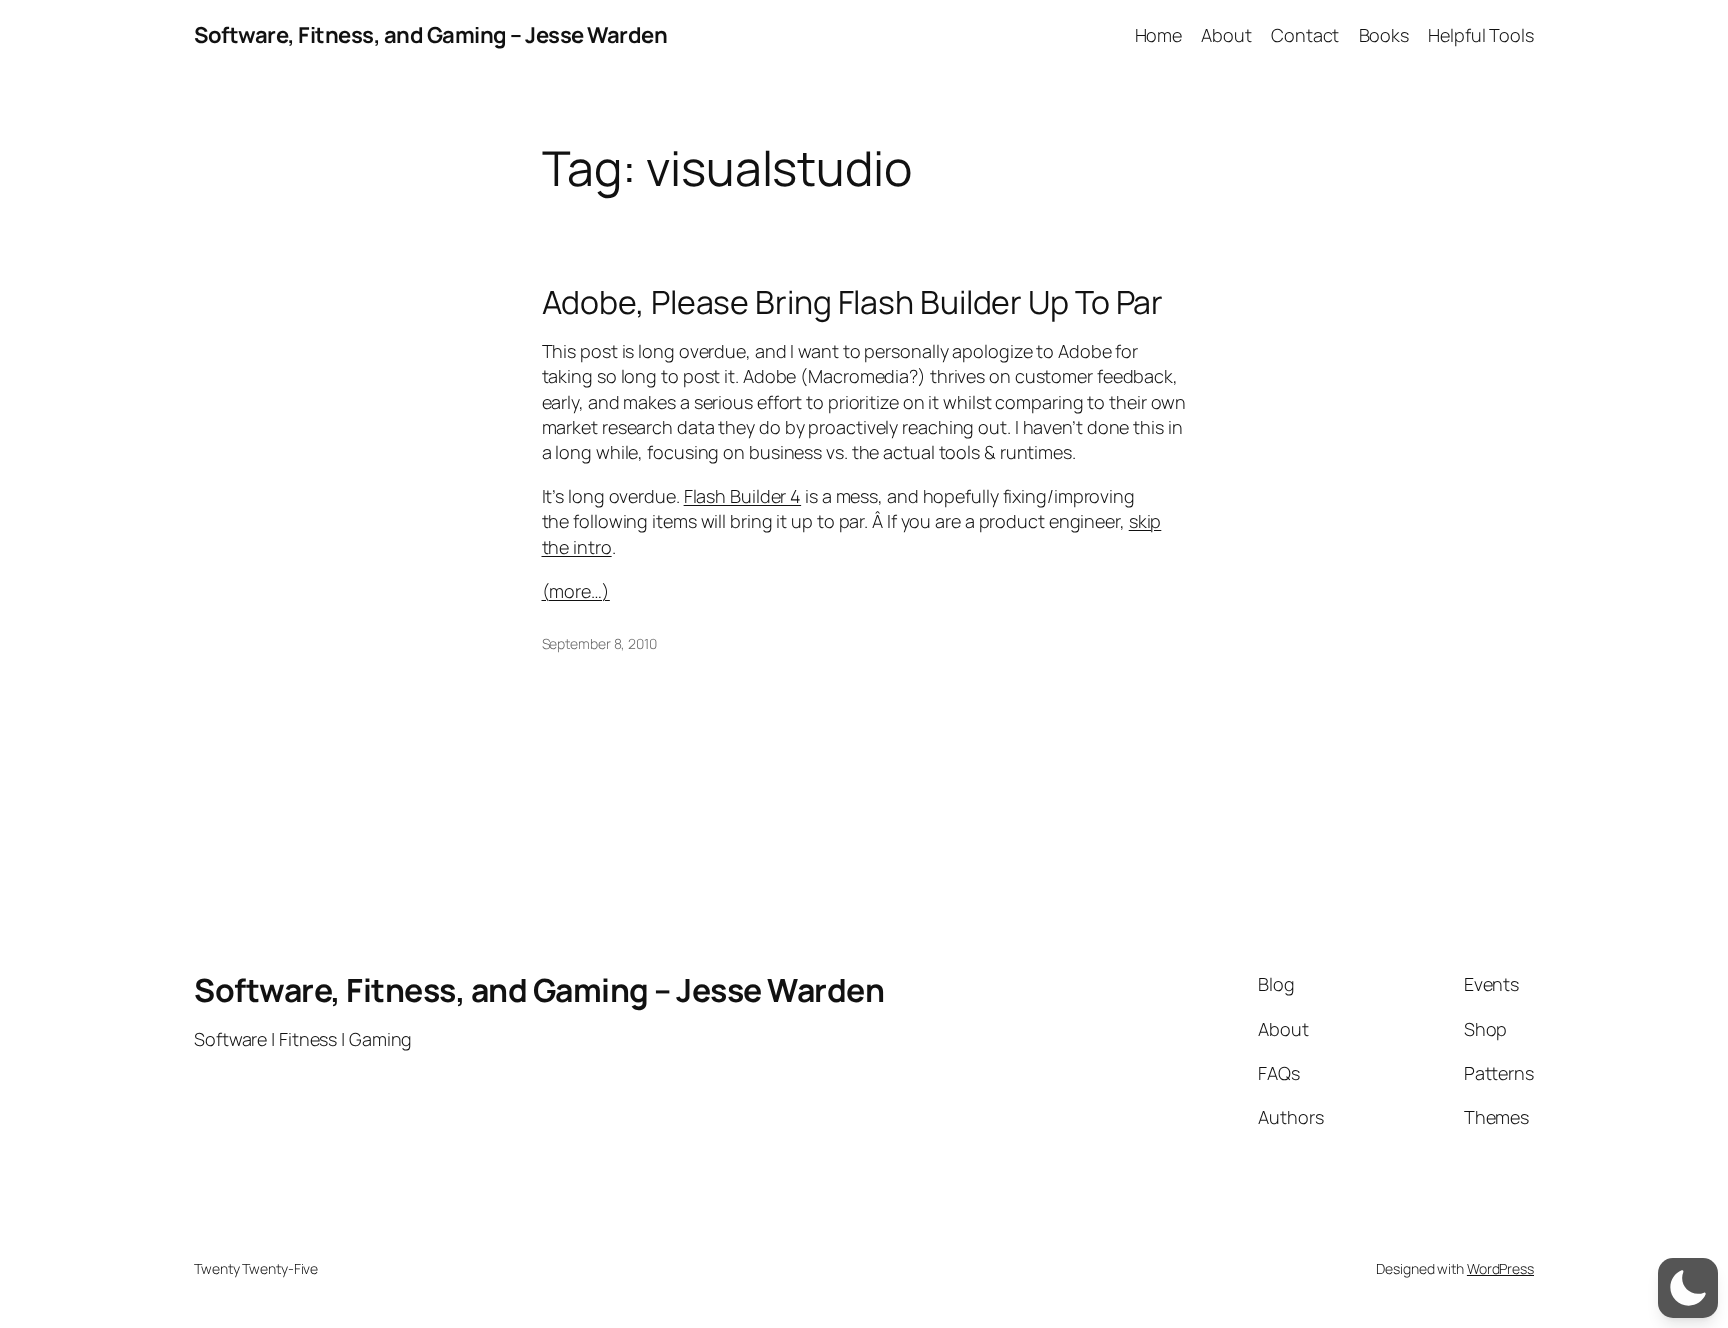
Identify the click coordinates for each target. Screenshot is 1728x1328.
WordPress (1500, 1268)
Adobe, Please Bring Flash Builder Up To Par (853, 302)
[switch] (1688, 1288)
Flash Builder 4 (743, 496)
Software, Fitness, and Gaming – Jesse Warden (430, 35)
